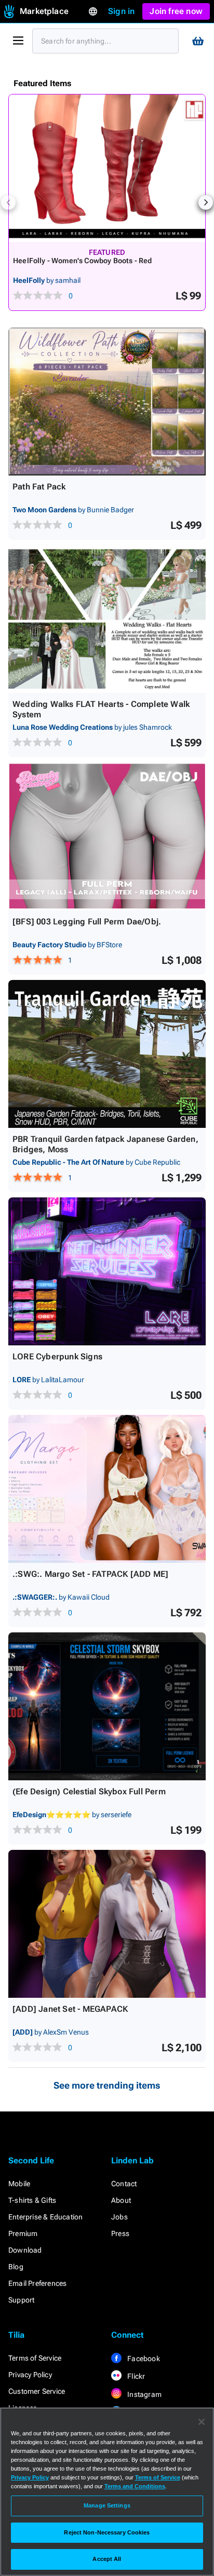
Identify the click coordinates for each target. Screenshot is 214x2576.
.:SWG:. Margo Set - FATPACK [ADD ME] (90, 1574)
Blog (16, 2267)
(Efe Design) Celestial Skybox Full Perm (89, 1791)
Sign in (121, 11)
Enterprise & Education (45, 2217)
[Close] (202, 2422)
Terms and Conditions (135, 2486)
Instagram (144, 2394)
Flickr (135, 2376)
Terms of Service (35, 2358)
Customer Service (37, 2391)
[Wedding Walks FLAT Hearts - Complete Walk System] (107, 619)
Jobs (119, 2217)
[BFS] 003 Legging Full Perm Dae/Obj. (87, 922)
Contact (124, 2184)
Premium (23, 2233)
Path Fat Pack (39, 487)
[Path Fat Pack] (107, 401)
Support (21, 2300)
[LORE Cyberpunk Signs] (107, 1271)
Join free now (176, 11)
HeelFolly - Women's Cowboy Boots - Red (83, 261)
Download (25, 2250)
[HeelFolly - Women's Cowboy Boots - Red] (107, 168)
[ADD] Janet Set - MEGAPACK (70, 2009)
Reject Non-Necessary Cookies (107, 2532)
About (121, 2200)
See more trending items (107, 2085)
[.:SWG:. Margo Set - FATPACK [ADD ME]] (107, 1489)
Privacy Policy (30, 2375)
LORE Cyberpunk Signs (57, 1357)
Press (120, 2233)
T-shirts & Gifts (32, 2200)
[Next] (206, 202)
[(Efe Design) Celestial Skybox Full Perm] (107, 1706)
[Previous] (8, 202)
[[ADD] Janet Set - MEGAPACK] (107, 1924)
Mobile (19, 2184)
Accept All (107, 2559)
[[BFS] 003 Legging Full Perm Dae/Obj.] (107, 836)
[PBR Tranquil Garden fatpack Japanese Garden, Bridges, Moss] (107, 1054)
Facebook (143, 2359)
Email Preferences (37, 2283)
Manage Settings (107, 2505)
